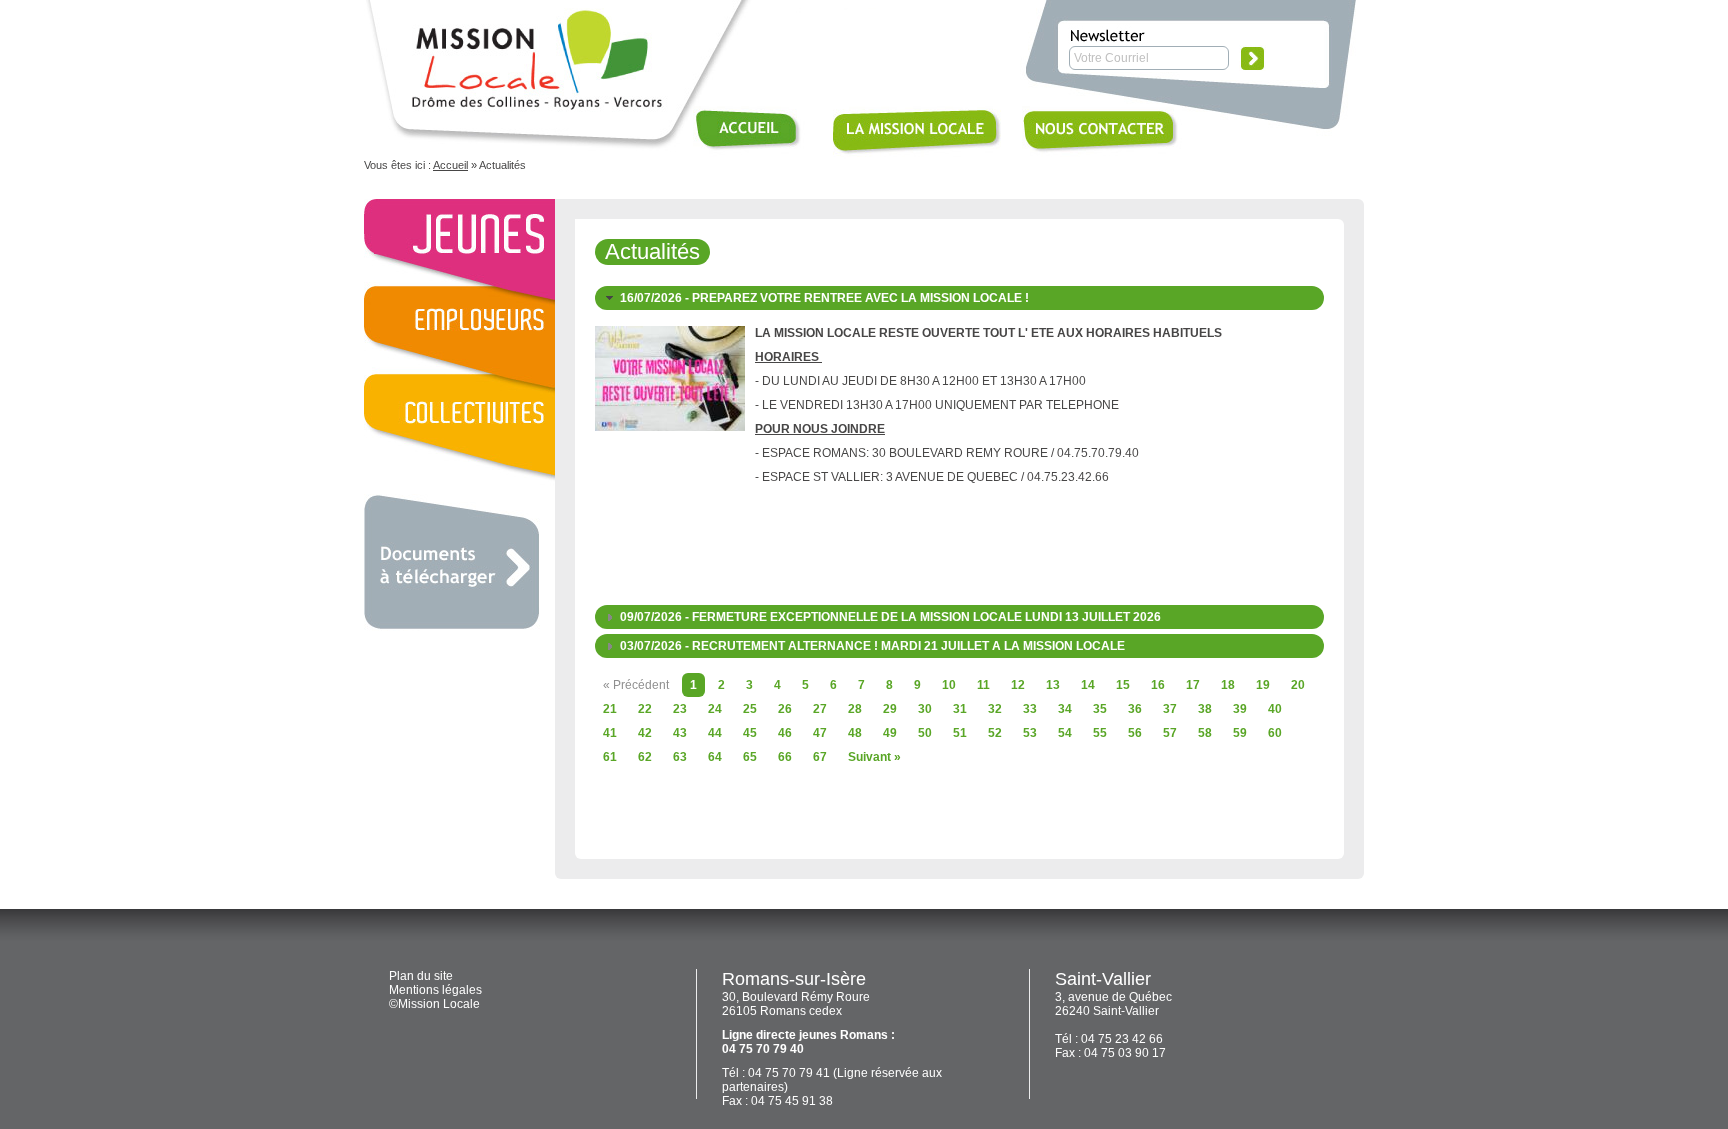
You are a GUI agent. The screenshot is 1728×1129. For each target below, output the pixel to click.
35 (1100, 709)
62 (645, 757)
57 (1170, 733)
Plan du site (421, 976)
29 (890, 709)
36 (1135, 709)
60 (1275, 733)
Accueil (450, 165)
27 (820, 709)
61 (610, 757)
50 (925, 733)
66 (785, 757)
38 (1205, 709)
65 (750, 757)
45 (750, 733)
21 (610, 709)
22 (645, 709)
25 (750, 709)
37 (1170, 709)
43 (680, 733)
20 (1298, 685)
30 (925, 709)
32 (995, 709)
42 (645, 733)
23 (680, 709)
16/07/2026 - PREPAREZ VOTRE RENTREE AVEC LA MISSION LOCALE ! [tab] (824, 298)
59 (1240, 733)
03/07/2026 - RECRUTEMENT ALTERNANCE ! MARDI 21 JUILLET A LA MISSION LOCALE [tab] (872, 646)
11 (983, 685)
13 (1053, 685)
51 (960, 733)
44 (715, 733)
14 (1088, 685)
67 (820, 757)
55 (1100, 733)
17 (1193, 685)
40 (1275, 709)
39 (1240, 709)
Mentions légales (435, 990)
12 (1018, 685)
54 (1065, 733)
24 (715, 709)
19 (1263, 685)
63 (680, 757)
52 (995, 733)
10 (949, 685)
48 (855, 733)
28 (855, 709)
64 (715, 757)
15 (1123, 685)
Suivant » (874, 757)
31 (960, 709)
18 (1228, 685)
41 (610, 733)
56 (1135, 733)
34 (1065, 709)
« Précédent (636, 685)
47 (820, 733)
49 (890, 733)
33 (1030, 709)
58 (1205, 733)
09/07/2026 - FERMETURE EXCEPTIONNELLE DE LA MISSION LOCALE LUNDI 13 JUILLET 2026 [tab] (890, 617)
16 (1158, 685)
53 (1030, 733)
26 (785, 709)
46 (785, 733)
